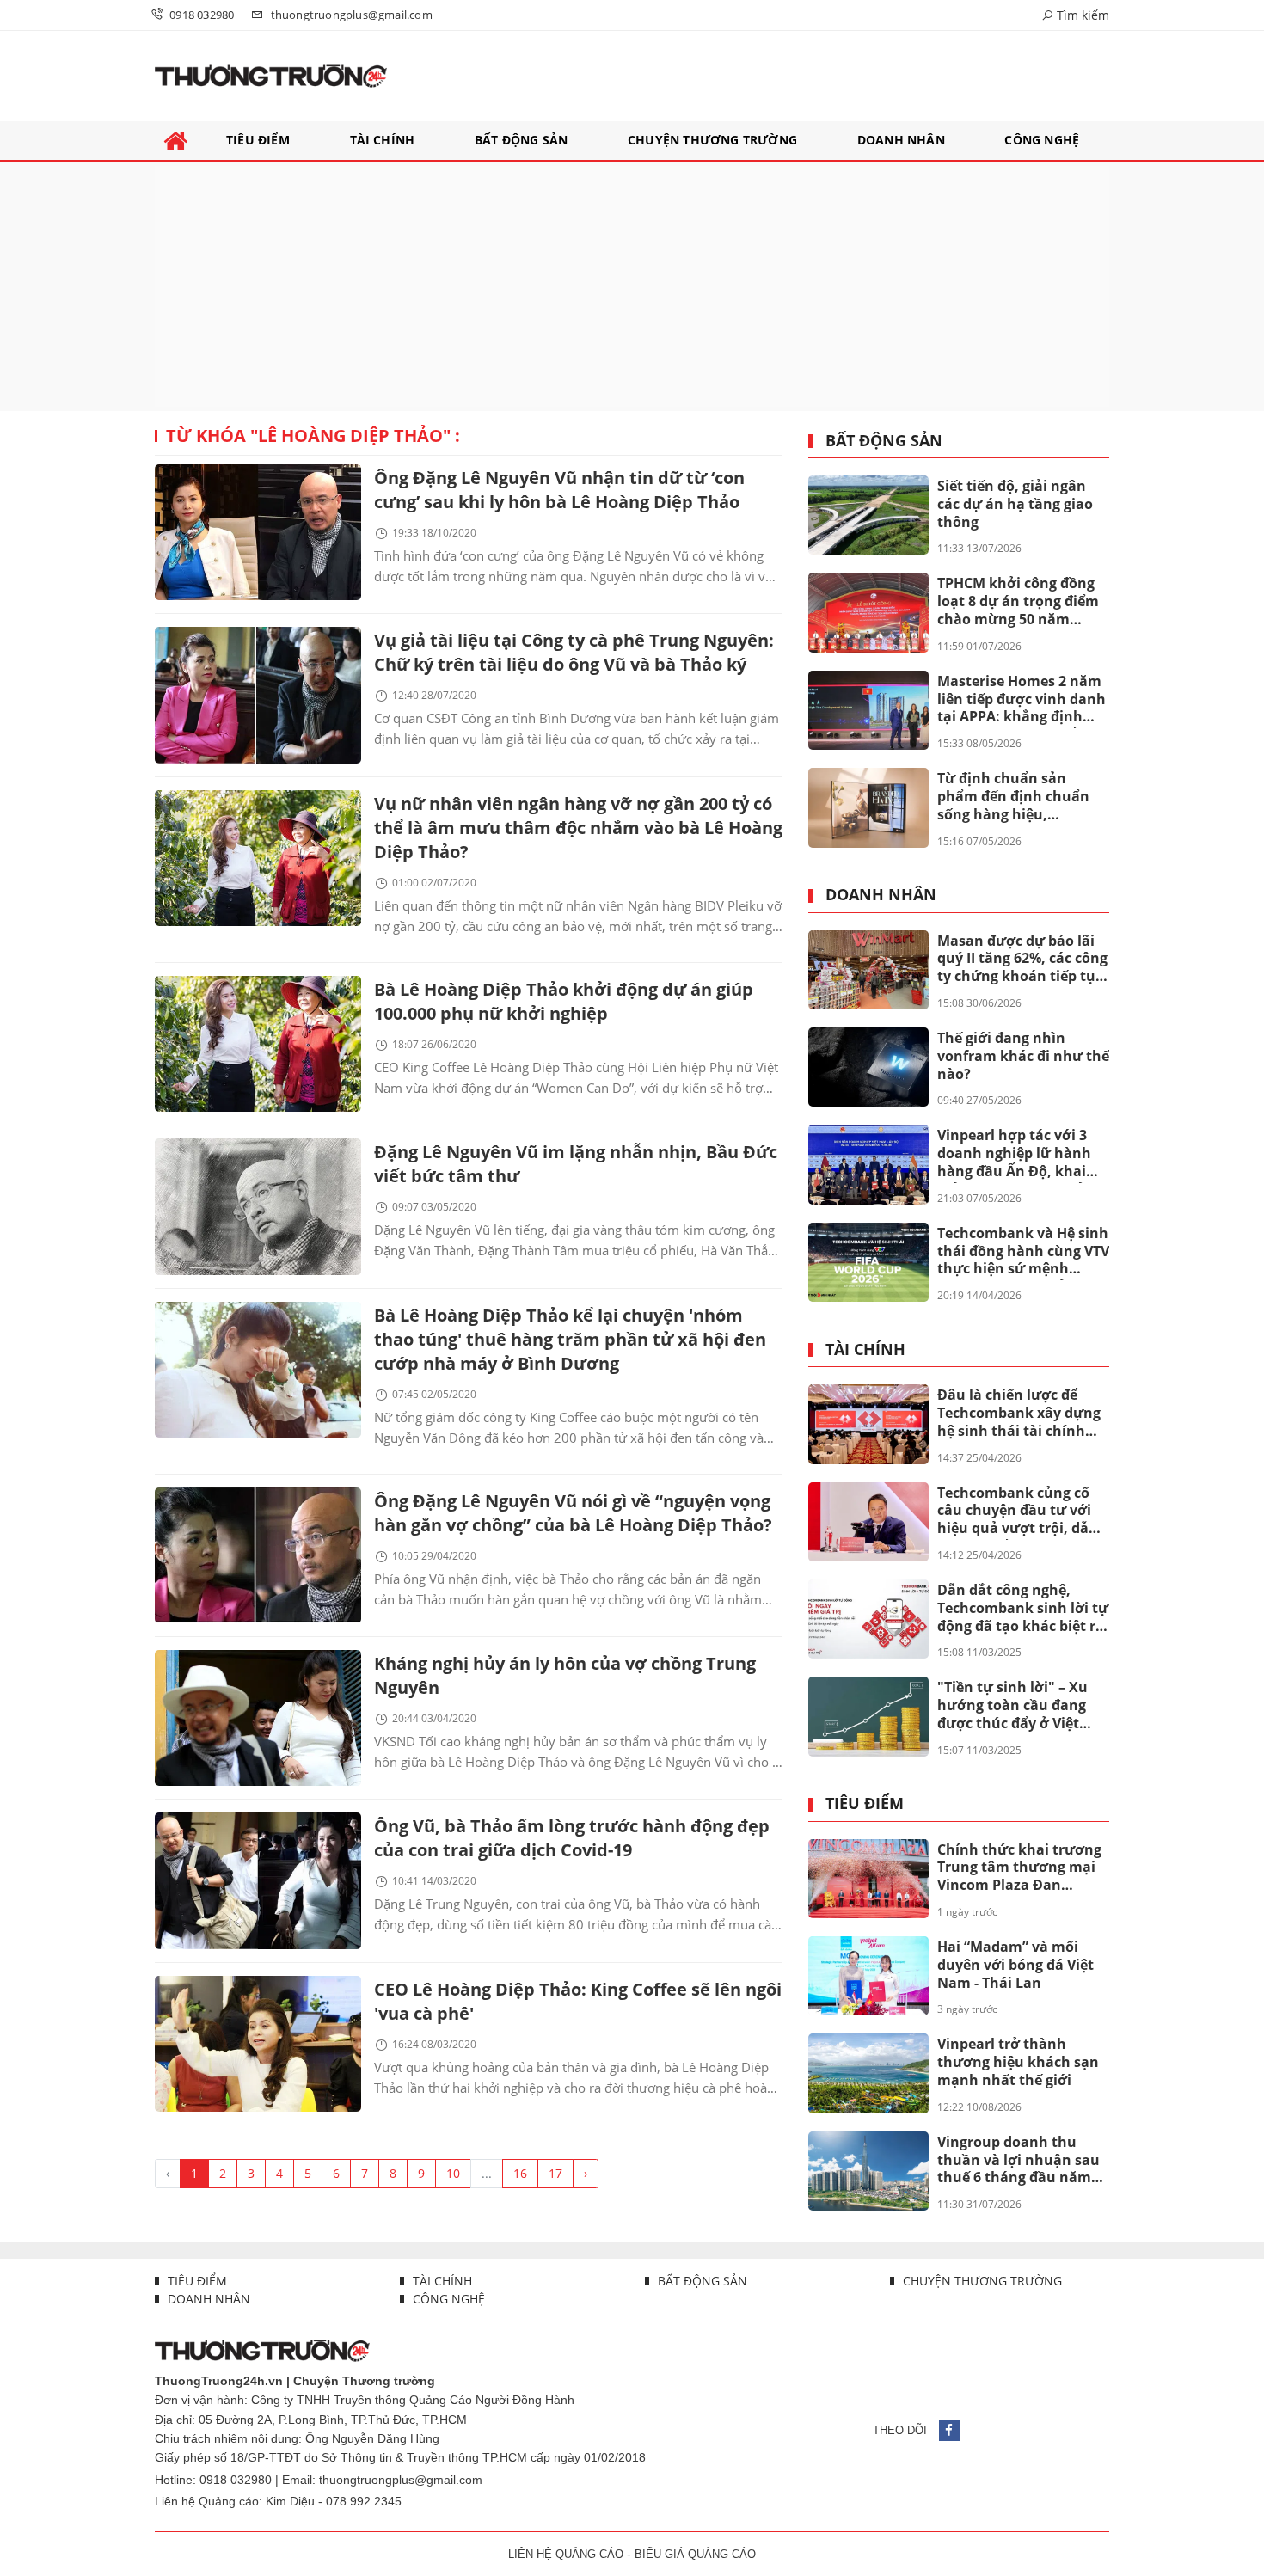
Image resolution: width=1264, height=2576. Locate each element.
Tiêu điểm (865, 1804)
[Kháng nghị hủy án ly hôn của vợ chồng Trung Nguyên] (258, 1718)
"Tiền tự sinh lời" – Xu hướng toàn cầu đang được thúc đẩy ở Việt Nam (1012, 1706)
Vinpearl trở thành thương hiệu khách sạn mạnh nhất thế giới (1018, 2062)
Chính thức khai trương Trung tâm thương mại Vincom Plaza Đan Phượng (1019, 1868)
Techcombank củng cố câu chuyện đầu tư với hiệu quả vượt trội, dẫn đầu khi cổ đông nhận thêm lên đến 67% (1018, 1512)
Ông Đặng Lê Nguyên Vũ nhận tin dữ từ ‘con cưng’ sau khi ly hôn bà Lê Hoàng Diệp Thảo (559, 490)
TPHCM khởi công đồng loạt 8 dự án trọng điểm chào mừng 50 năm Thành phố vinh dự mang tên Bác (1018, 602)
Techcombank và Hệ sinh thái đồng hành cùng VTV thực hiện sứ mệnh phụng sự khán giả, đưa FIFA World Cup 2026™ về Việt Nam (1023, 1252)
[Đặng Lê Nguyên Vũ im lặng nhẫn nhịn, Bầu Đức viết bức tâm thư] (258, 1206)
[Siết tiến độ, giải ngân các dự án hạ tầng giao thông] (868, 515)
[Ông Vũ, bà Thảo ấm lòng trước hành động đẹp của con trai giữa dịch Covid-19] (258, 1880)
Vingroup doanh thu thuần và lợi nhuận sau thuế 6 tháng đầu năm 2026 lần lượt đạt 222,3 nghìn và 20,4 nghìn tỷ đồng (1019, 2161)
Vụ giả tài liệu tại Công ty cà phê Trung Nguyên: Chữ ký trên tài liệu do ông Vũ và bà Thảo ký (574, 652)
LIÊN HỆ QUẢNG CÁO (566, 2554)
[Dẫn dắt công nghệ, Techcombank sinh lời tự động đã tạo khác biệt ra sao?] (868, 1619)
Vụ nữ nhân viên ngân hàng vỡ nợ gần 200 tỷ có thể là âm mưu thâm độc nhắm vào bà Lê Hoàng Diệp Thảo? (578, 828)
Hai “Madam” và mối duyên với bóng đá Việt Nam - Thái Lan (1015, 1965)
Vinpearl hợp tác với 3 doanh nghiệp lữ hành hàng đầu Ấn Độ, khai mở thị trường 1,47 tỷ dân (1014, 1154)
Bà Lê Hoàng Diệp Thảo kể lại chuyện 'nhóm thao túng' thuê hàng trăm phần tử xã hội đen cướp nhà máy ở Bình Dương (570, 1339)
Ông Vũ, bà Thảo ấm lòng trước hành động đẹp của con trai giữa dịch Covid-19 (572, 1838)
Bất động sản (884, 441)
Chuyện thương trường (981, 2281)
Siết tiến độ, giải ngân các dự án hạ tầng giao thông (1015, 504)
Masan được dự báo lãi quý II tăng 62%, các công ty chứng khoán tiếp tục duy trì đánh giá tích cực (1022, 960)
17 (555, 2173)
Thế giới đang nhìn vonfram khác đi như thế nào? (1023, 1056)
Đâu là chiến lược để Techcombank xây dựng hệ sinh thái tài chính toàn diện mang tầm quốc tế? (1019, 1414)
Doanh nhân (881, 895)
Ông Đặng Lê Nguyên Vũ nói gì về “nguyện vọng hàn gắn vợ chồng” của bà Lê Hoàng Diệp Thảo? (573, 1513)
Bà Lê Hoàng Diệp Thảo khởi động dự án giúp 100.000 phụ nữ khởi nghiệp (564, 1001)
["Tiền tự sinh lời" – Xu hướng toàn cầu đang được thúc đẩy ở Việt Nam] (868, 1716)
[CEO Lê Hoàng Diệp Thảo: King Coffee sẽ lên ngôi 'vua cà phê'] (258, 2044)
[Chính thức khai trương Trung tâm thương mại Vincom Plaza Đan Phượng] (868, 1879)
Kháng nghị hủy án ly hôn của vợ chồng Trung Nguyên (565, 1675)
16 (520, 2173)
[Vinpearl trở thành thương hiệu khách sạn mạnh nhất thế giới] (868, 2073)
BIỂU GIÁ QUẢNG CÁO (695, 2554)
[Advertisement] (632, 286)
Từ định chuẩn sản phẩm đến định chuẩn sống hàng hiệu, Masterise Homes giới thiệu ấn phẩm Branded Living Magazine (1019, 797)
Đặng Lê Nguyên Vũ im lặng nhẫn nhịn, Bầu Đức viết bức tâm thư (576, 1164)
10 (453, 2173)
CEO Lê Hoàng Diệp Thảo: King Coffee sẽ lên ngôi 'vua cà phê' (578, 2001)
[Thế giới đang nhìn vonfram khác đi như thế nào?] (868, 1067)
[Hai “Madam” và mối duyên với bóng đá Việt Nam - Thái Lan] (868, 1976)
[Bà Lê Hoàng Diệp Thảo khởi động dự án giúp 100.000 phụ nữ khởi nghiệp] (258, 1044)
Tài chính (865, 1350)
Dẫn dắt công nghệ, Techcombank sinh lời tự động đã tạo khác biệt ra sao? (1023, 1609)
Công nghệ (447, 2299)
